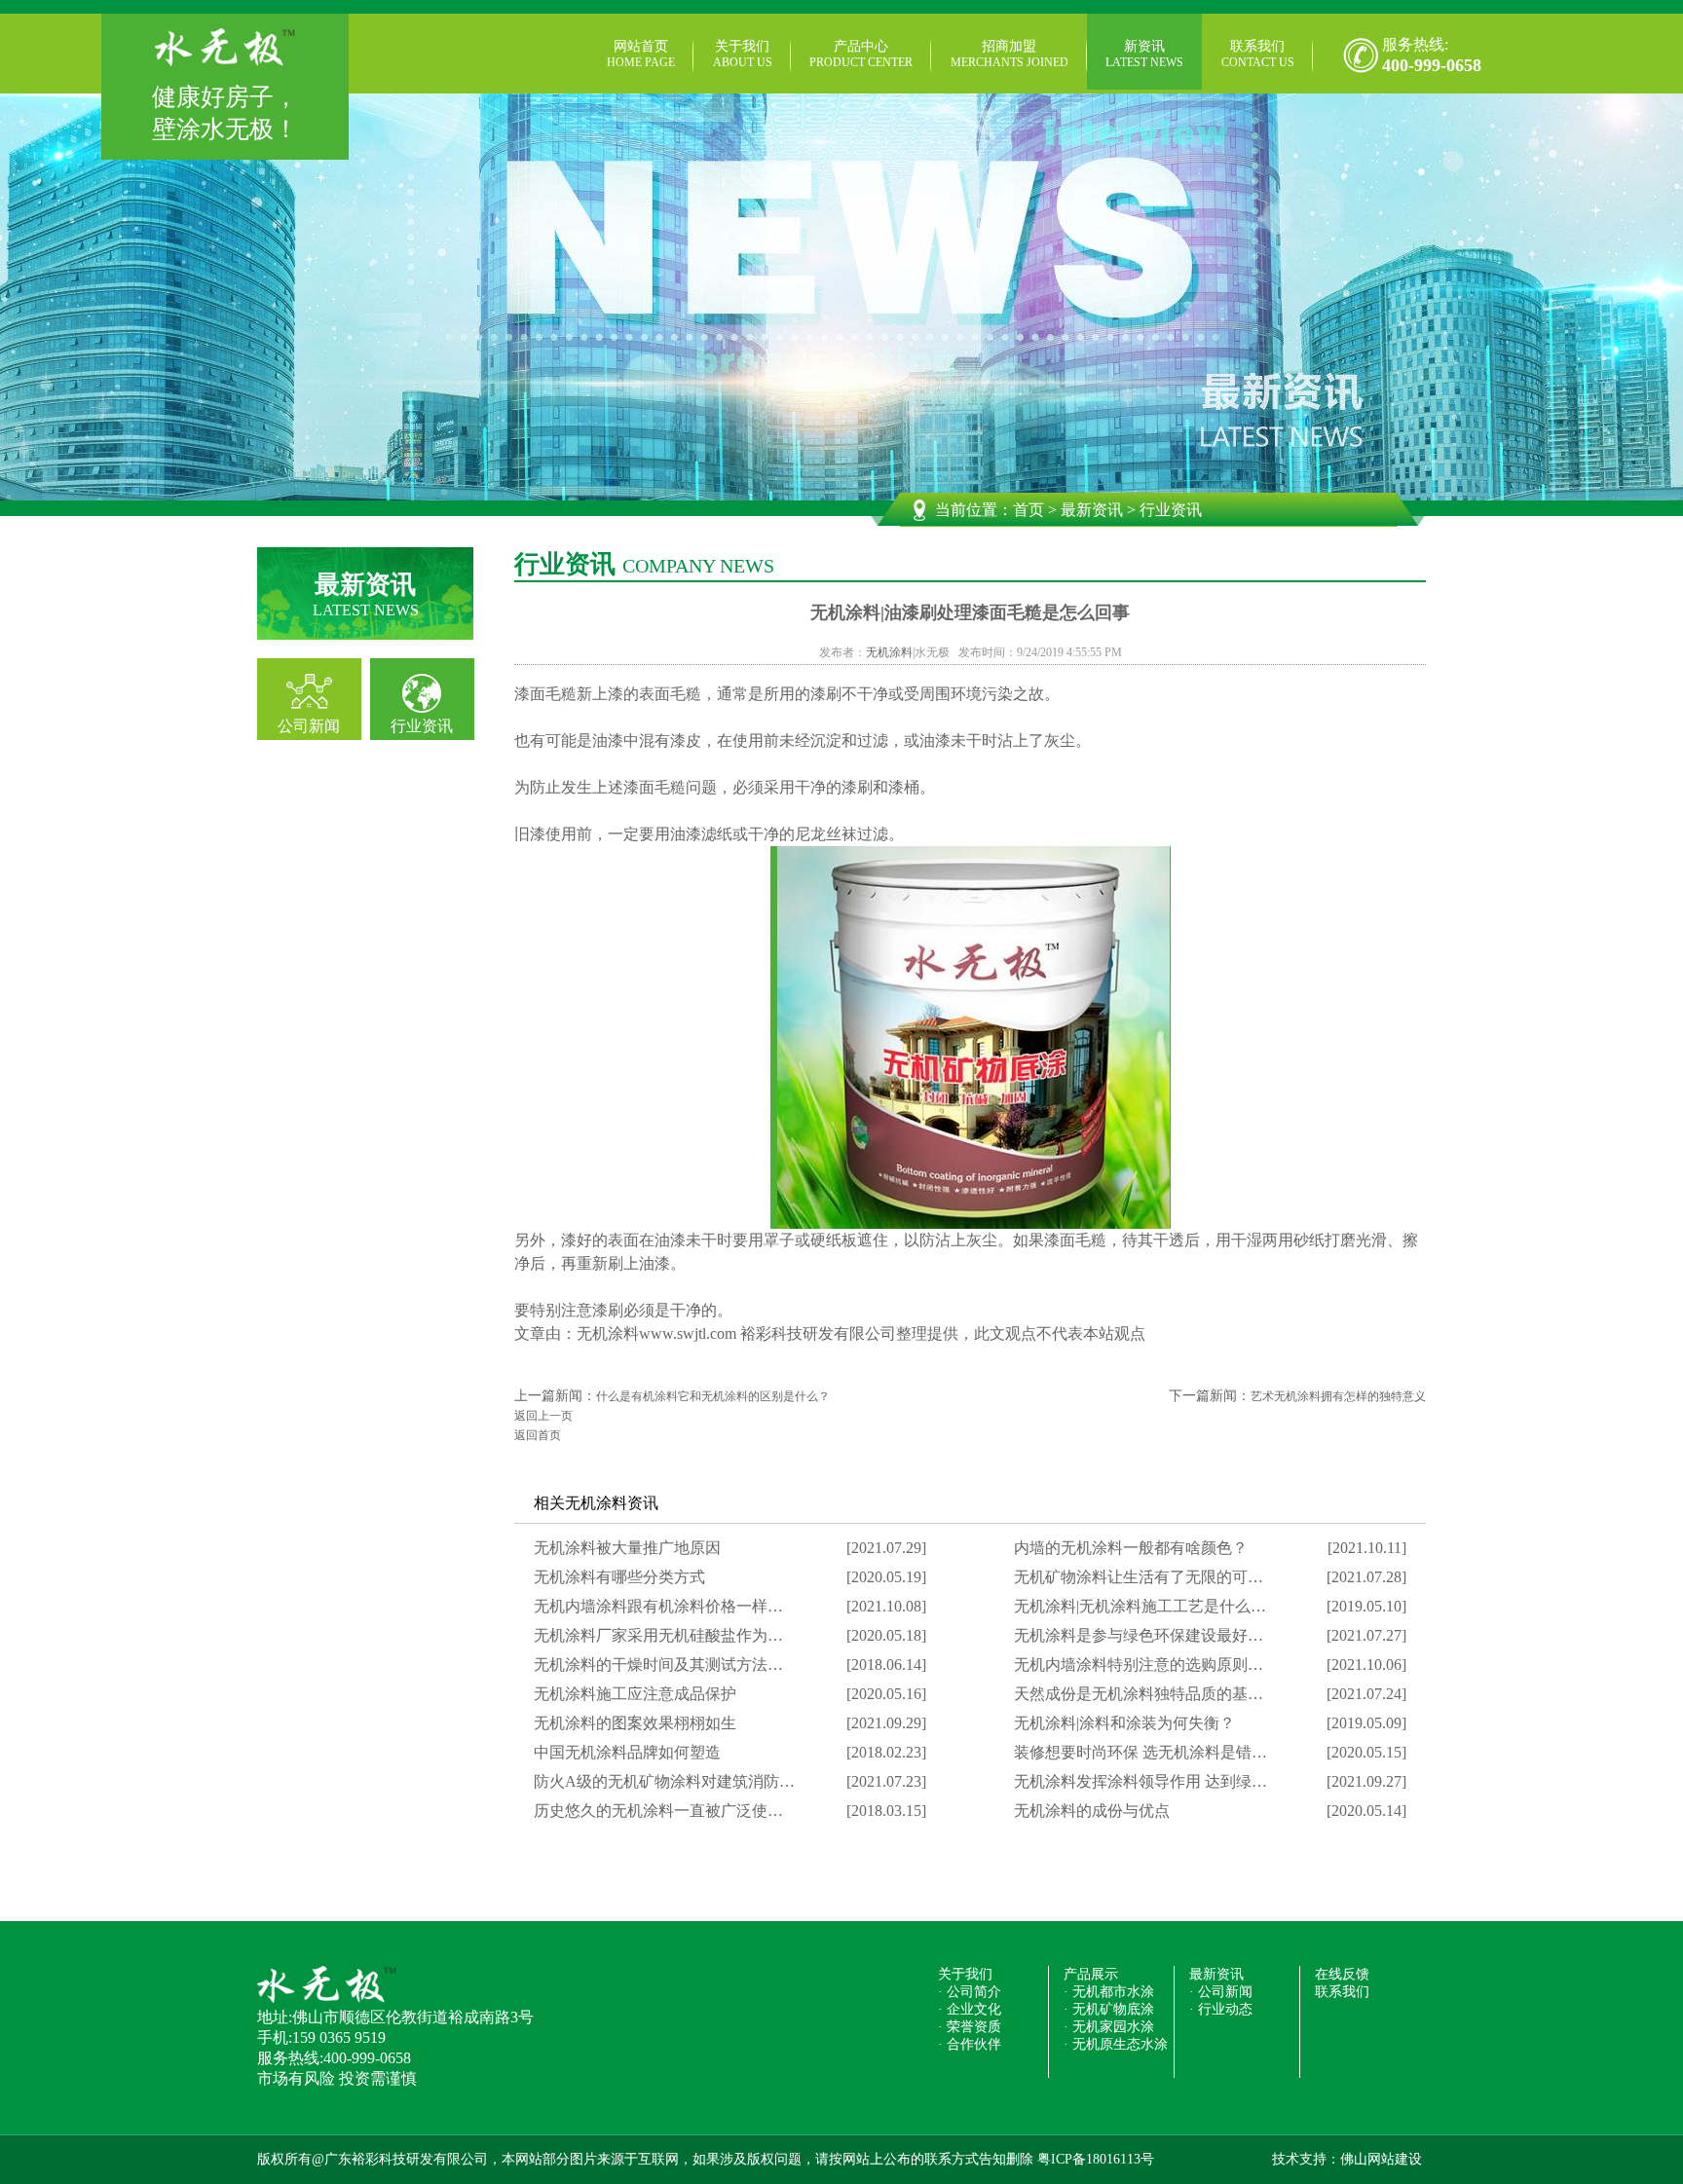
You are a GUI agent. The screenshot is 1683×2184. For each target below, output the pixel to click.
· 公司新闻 (1221, 1992)
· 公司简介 (970, 1992)
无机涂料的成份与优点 (1092, 1811)
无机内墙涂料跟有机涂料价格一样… (658, 1606)
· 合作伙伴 (970, 2044)
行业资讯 (422, 726)
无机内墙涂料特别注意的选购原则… (1139, 1665)
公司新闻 (309, 726)
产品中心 (861, 54)
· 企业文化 (970, 2009)
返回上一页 (543, 1416)
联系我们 (1258, 54)
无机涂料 (889, 652)
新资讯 (1144, 54)
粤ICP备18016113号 (1096, 2159)
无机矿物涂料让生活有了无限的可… (1139, 1577)
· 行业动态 (1221, 2009)
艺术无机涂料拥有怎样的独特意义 (1338, 1396)
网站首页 (641, 54)
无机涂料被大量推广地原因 (627, 1548)
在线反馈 (1342, 1974)
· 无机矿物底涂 (1109, 2009)
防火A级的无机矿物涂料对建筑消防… (664, 1781)
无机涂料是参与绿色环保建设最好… (1139, 1635)
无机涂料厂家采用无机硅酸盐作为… (658, 1635)
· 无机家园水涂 (1109, 2027)
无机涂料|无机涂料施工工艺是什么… (1140, 1606)
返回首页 (538, 1435)
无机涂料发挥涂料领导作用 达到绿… (1141, 1781)
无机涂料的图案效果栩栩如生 (635, 1723)
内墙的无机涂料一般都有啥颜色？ (1131, 1548)
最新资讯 (1092, 510)
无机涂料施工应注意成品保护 (635, 1694)
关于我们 (743, 54)
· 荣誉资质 (970, 2027)
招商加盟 (1010, 54)
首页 (1028, 510)
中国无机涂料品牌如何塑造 (627, 1752)
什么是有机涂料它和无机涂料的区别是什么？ (713, 1396)
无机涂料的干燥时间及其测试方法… (658, 1665)
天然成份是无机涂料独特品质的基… (1139, 1694)
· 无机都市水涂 (1109, 1992)
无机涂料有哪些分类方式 (619, 1577)
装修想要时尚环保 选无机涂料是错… (1141, 1752)
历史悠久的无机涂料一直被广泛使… (658, 1811)
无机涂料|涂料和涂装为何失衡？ (1124, 1723)
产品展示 (1091, 1974)
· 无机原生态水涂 (1116, 2044)
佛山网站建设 (1381, 2159)
